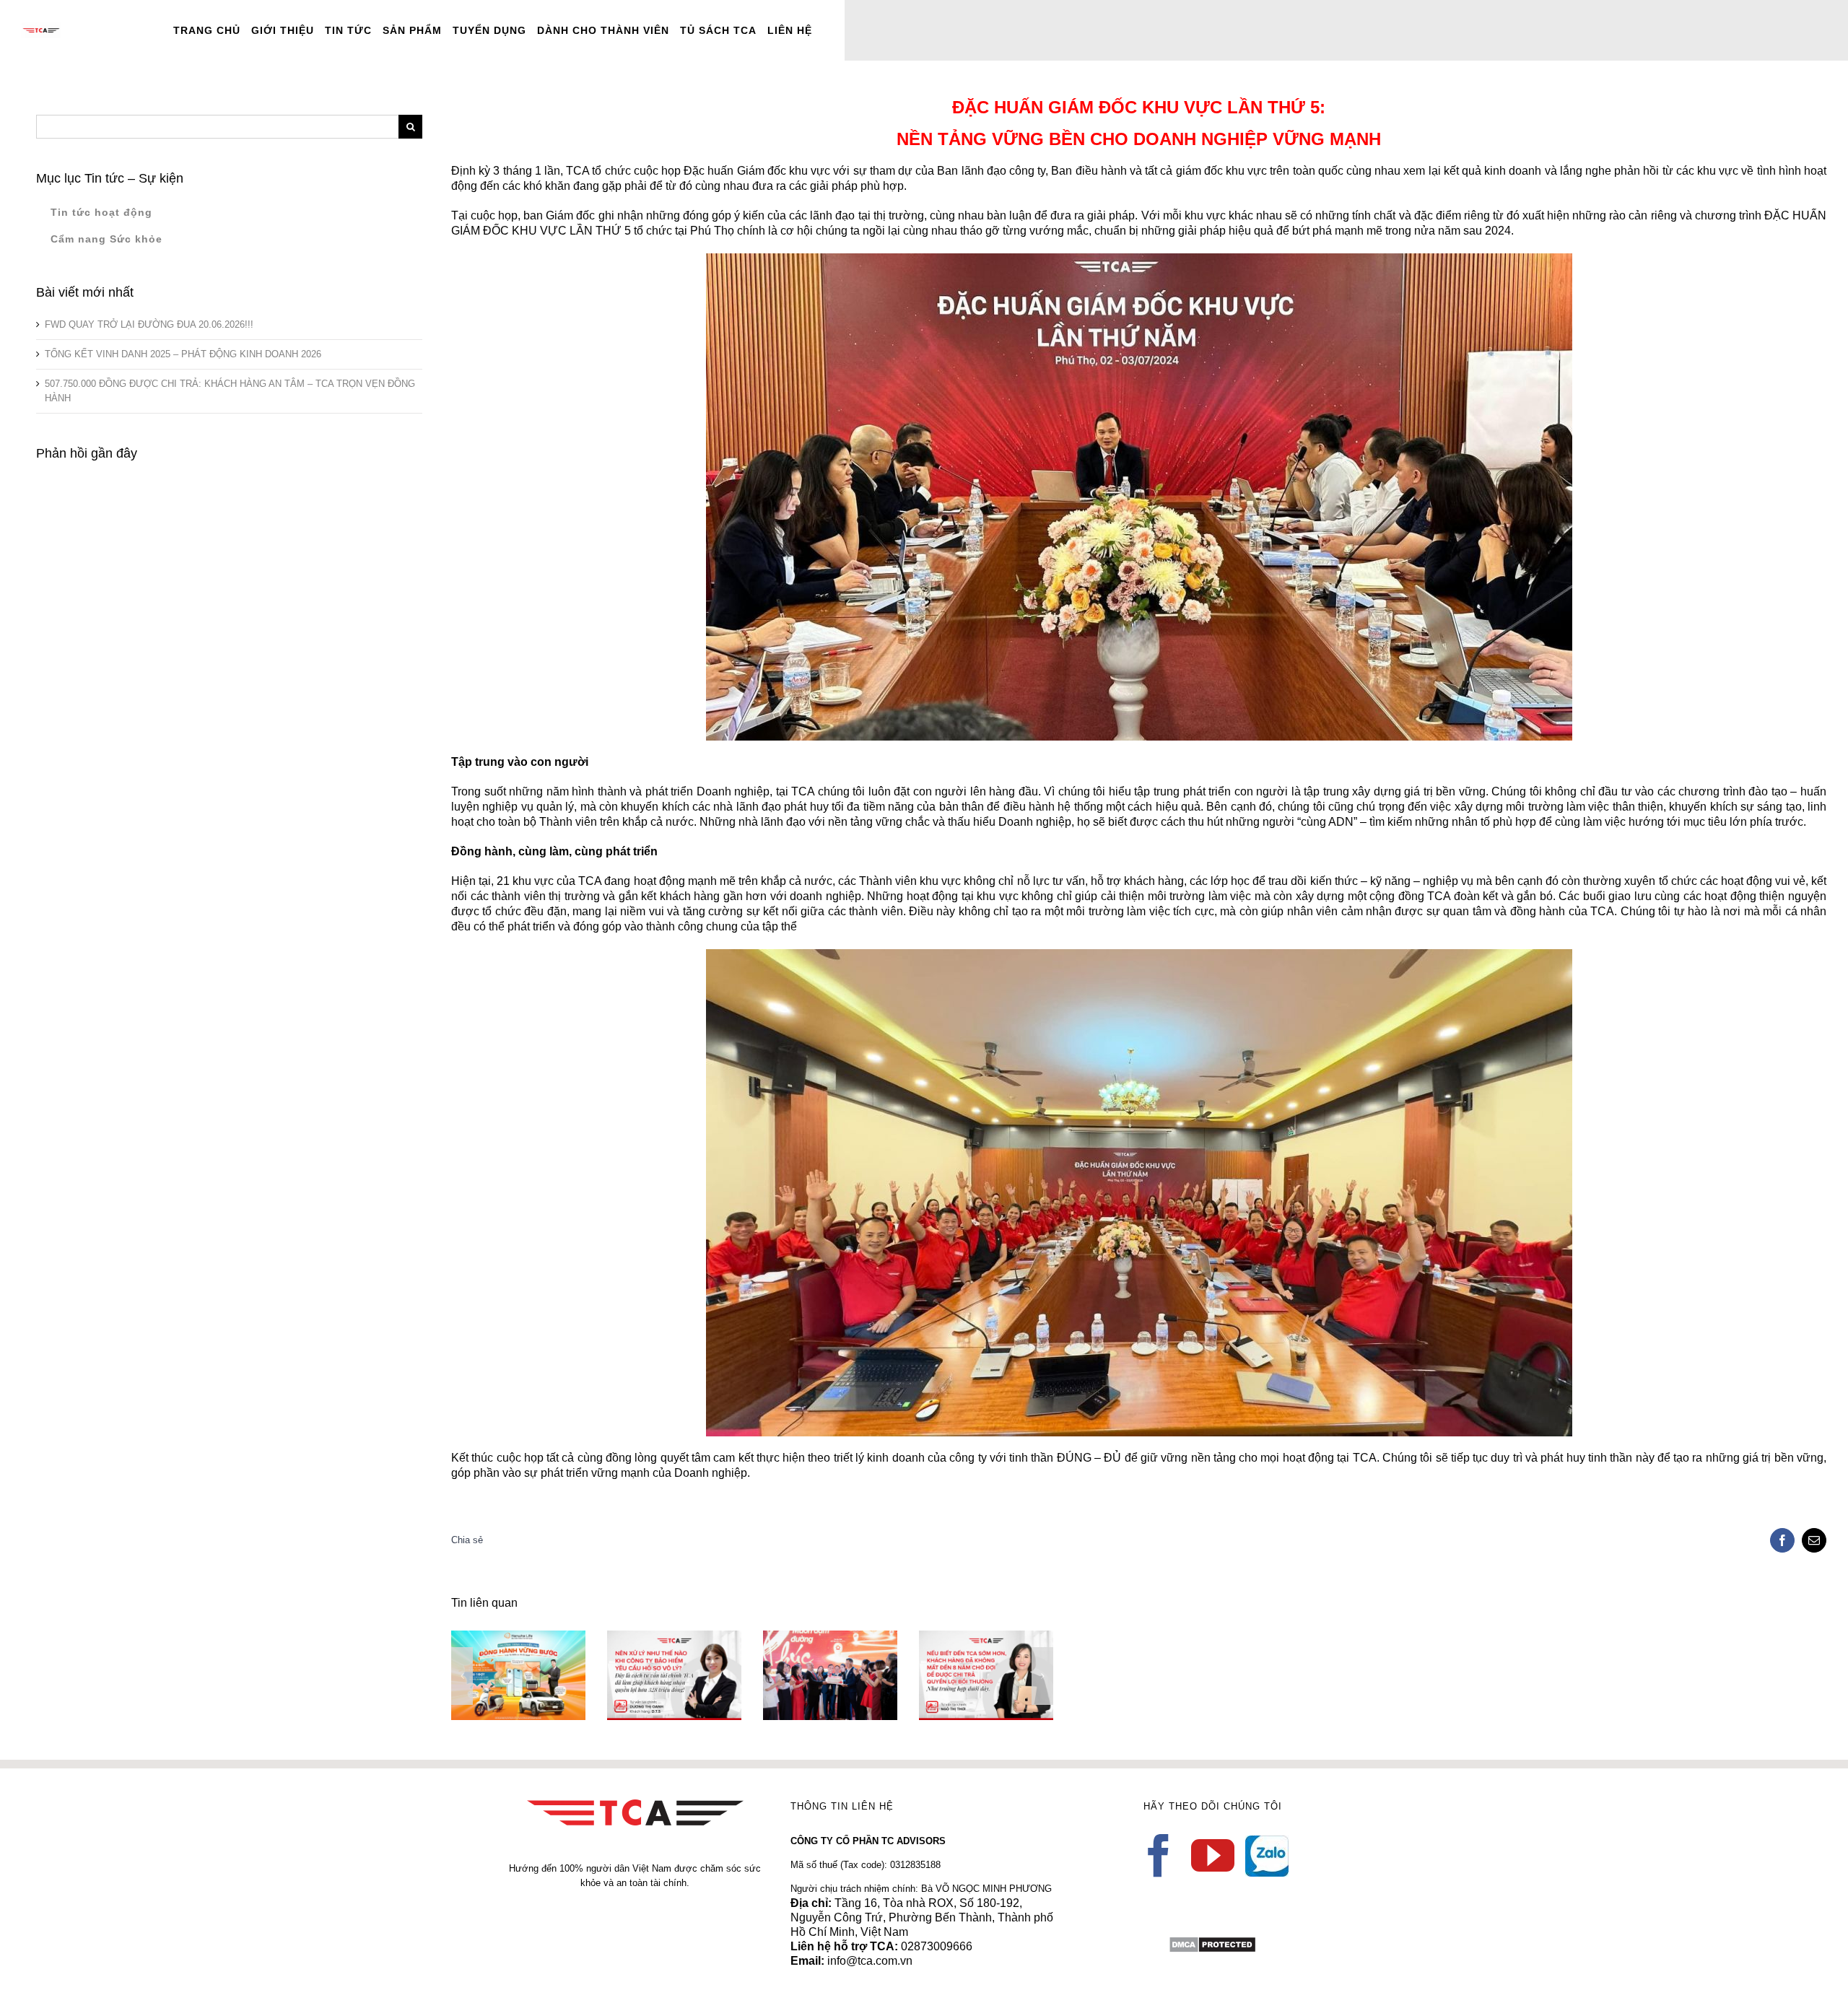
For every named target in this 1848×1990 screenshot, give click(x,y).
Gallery (539, 1645)
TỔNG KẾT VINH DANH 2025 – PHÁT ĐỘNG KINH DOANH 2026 (183, 354)
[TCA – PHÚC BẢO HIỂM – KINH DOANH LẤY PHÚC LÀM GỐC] (518, 1675)
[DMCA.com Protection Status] (1212, 1943)
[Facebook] (1159, 1856)
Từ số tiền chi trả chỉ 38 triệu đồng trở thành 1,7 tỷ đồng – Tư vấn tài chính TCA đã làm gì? (965, 1638)
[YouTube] (1213, 1856)
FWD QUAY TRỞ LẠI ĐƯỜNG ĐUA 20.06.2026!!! (149, 324)
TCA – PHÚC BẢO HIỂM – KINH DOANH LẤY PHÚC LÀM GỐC (497, 1645)
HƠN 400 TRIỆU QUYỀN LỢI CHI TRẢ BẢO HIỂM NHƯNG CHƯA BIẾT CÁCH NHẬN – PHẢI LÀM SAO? (809, 1632)
